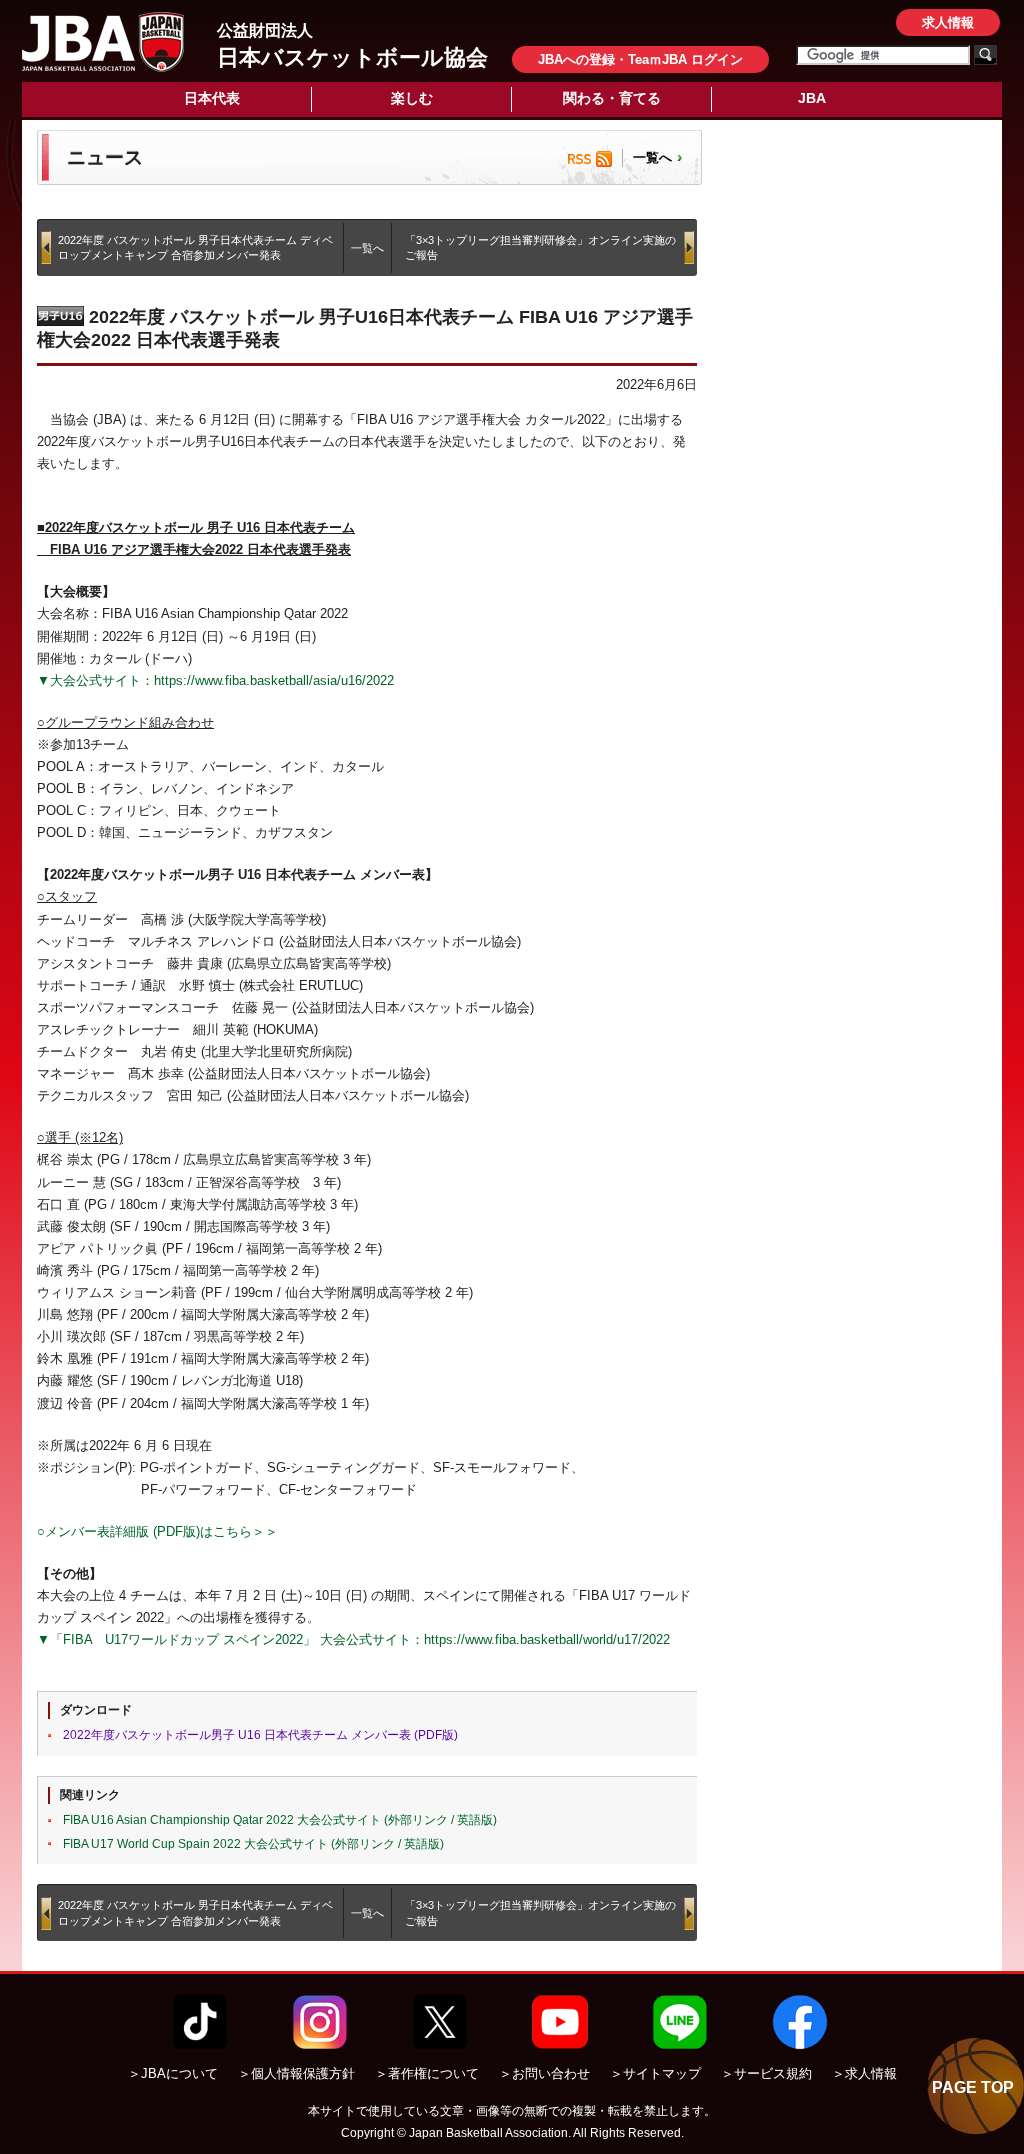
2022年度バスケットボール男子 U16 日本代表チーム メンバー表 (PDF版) (260, 1735)
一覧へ (652, 157)
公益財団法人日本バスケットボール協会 (103, 42)
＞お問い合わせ (544, 2073)
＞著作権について (427, 2073)
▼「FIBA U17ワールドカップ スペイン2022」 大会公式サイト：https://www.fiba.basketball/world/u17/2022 (353, 1639)
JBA (812, 98)
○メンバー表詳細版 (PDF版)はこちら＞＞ (157, 1531)
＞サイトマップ (655, 2073)
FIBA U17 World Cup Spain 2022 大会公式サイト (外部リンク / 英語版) (253, 1844)
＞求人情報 (864, 2073)
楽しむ (412, 98)
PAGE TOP (973, 2087)
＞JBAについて (173, 2073)
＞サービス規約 (766, 2073)
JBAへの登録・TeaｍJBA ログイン (640, 59)
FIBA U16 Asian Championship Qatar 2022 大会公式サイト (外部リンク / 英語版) (280, 1820)
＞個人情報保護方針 (296, 2073)
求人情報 (948, 22)
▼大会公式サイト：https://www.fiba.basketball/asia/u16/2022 (215, 680)
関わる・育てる (612, 98)
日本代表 (212, 98)
